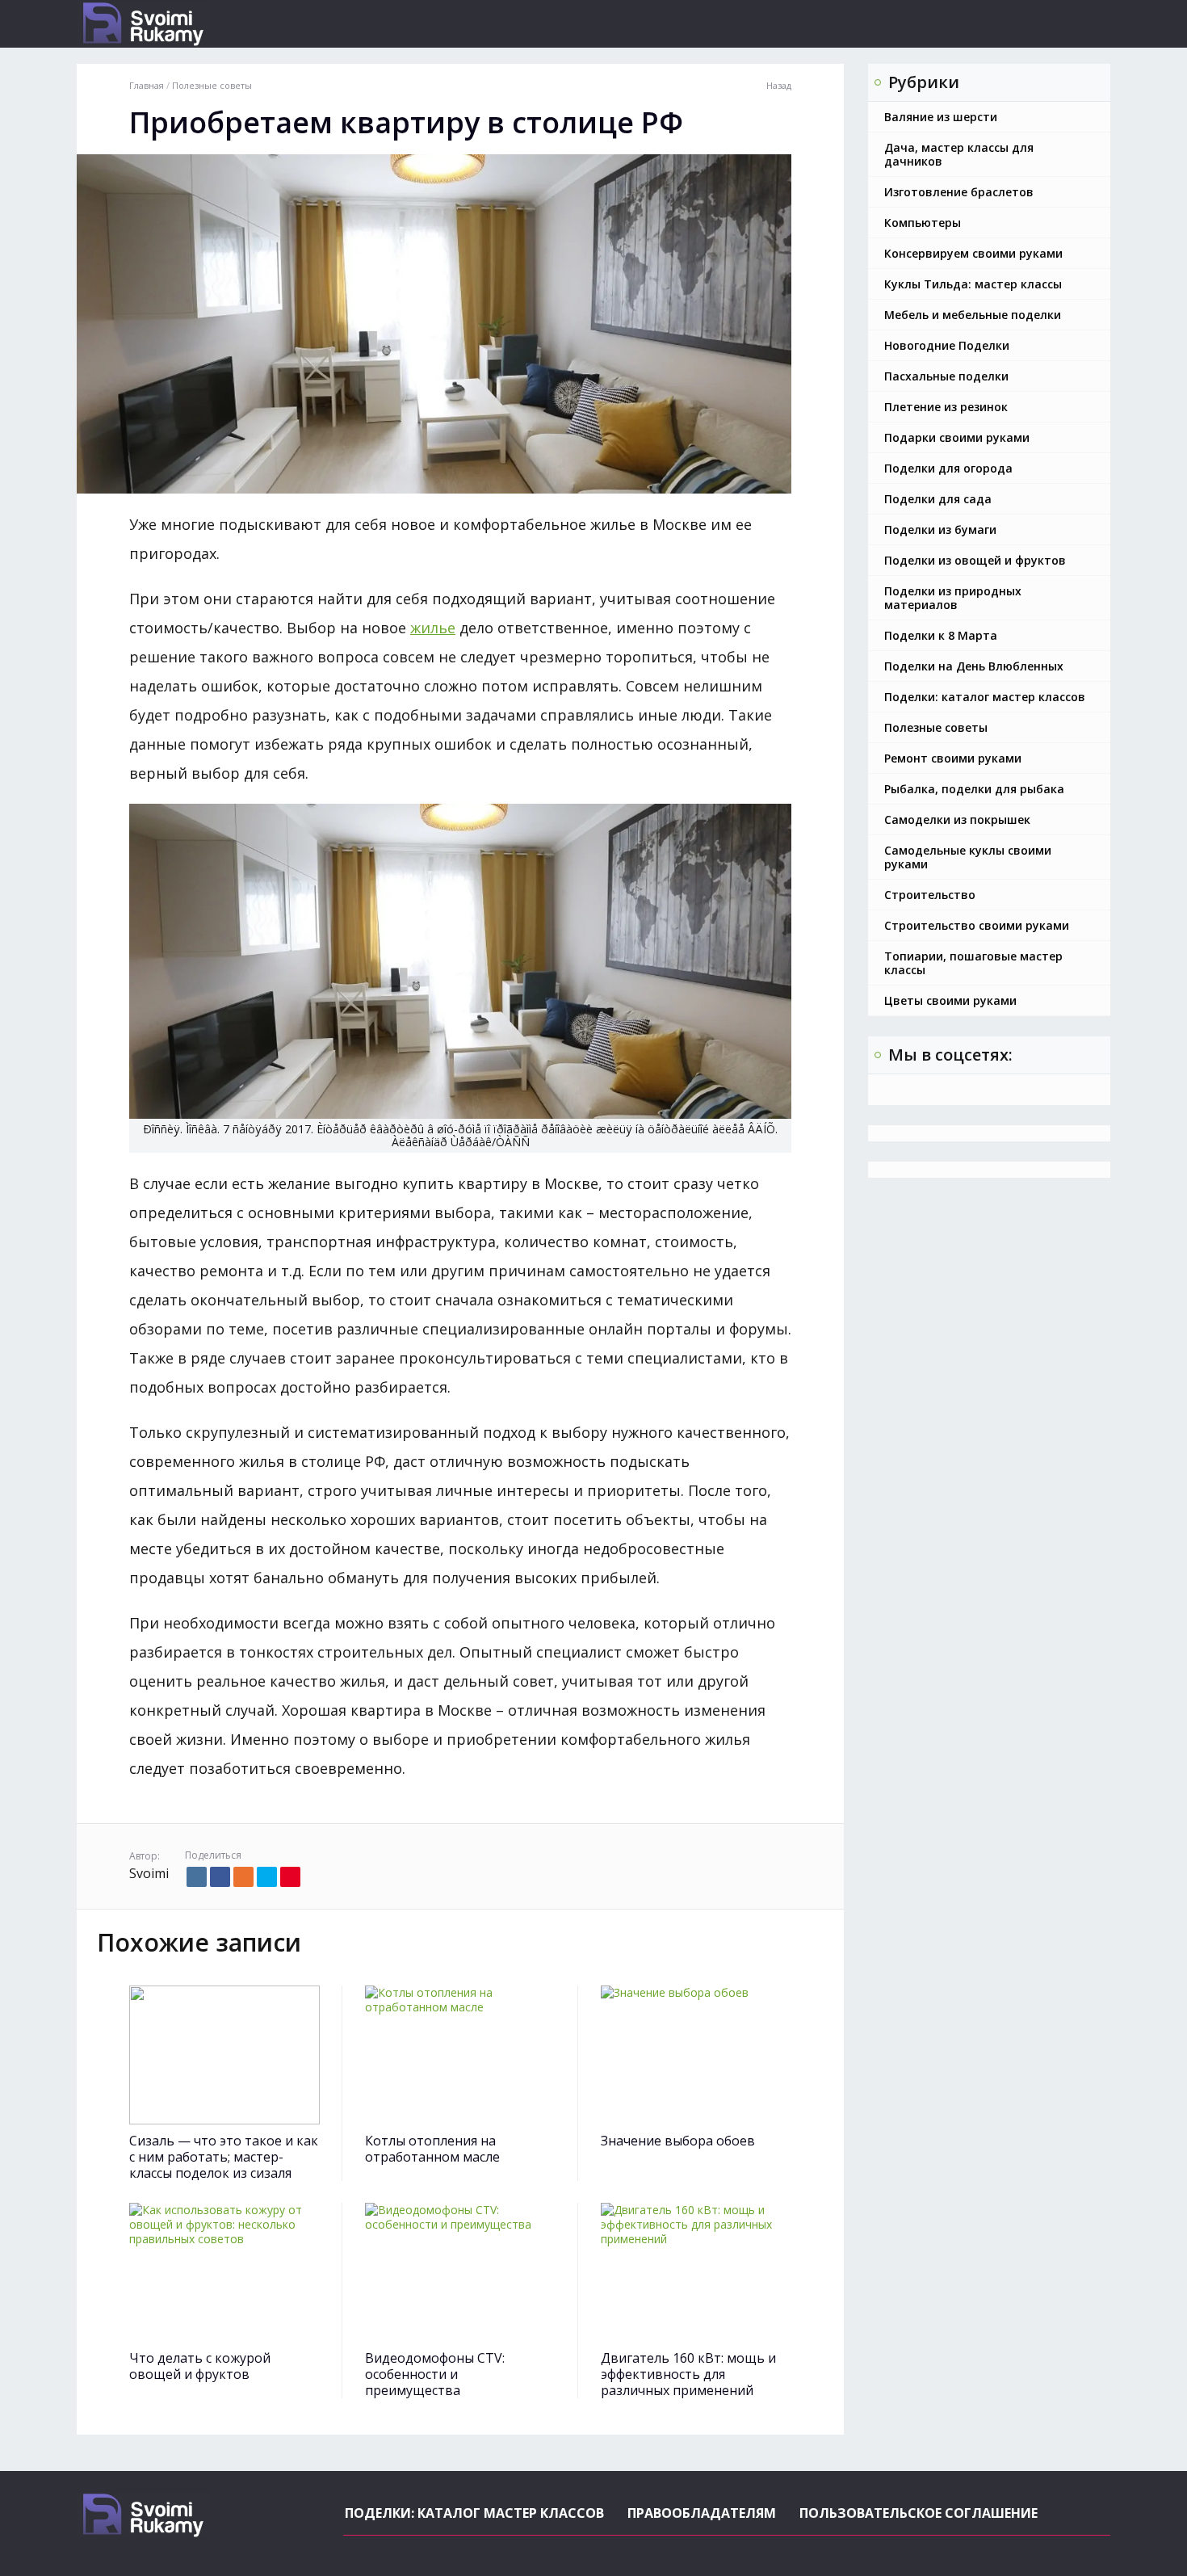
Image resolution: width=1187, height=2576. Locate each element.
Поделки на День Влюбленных (974, 666)
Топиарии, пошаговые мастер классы (973, 963)
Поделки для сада (938, 499)
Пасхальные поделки (946, 376)
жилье (433, 628)
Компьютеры (923, 223)
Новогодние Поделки (947, 345)
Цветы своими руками (950, 1000)
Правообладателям (702, 2513)
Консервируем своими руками (973, 253)
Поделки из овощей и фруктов (975, 560)
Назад (779, 86)
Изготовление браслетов (959, 192)
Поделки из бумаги (940, 529)
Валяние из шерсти (941, 117)
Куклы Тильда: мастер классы (973, 284)
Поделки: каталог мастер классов (985, 697)
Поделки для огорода (948, 468)
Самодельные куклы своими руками (968, 857)
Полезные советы (936, 727)
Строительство (930, 895)
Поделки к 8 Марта (941, 635)
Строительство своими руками (977, 925)
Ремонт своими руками (953, 758)
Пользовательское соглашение (919, 2513)
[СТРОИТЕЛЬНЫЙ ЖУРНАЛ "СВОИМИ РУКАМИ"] (202, 24)
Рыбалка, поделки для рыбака (974, 789)
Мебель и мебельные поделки (973, 315)
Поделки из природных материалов (953, 598)
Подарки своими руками (957, 437)
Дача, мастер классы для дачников (959, 154)
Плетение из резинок (946, 407)
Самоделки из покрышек (957, 819)
